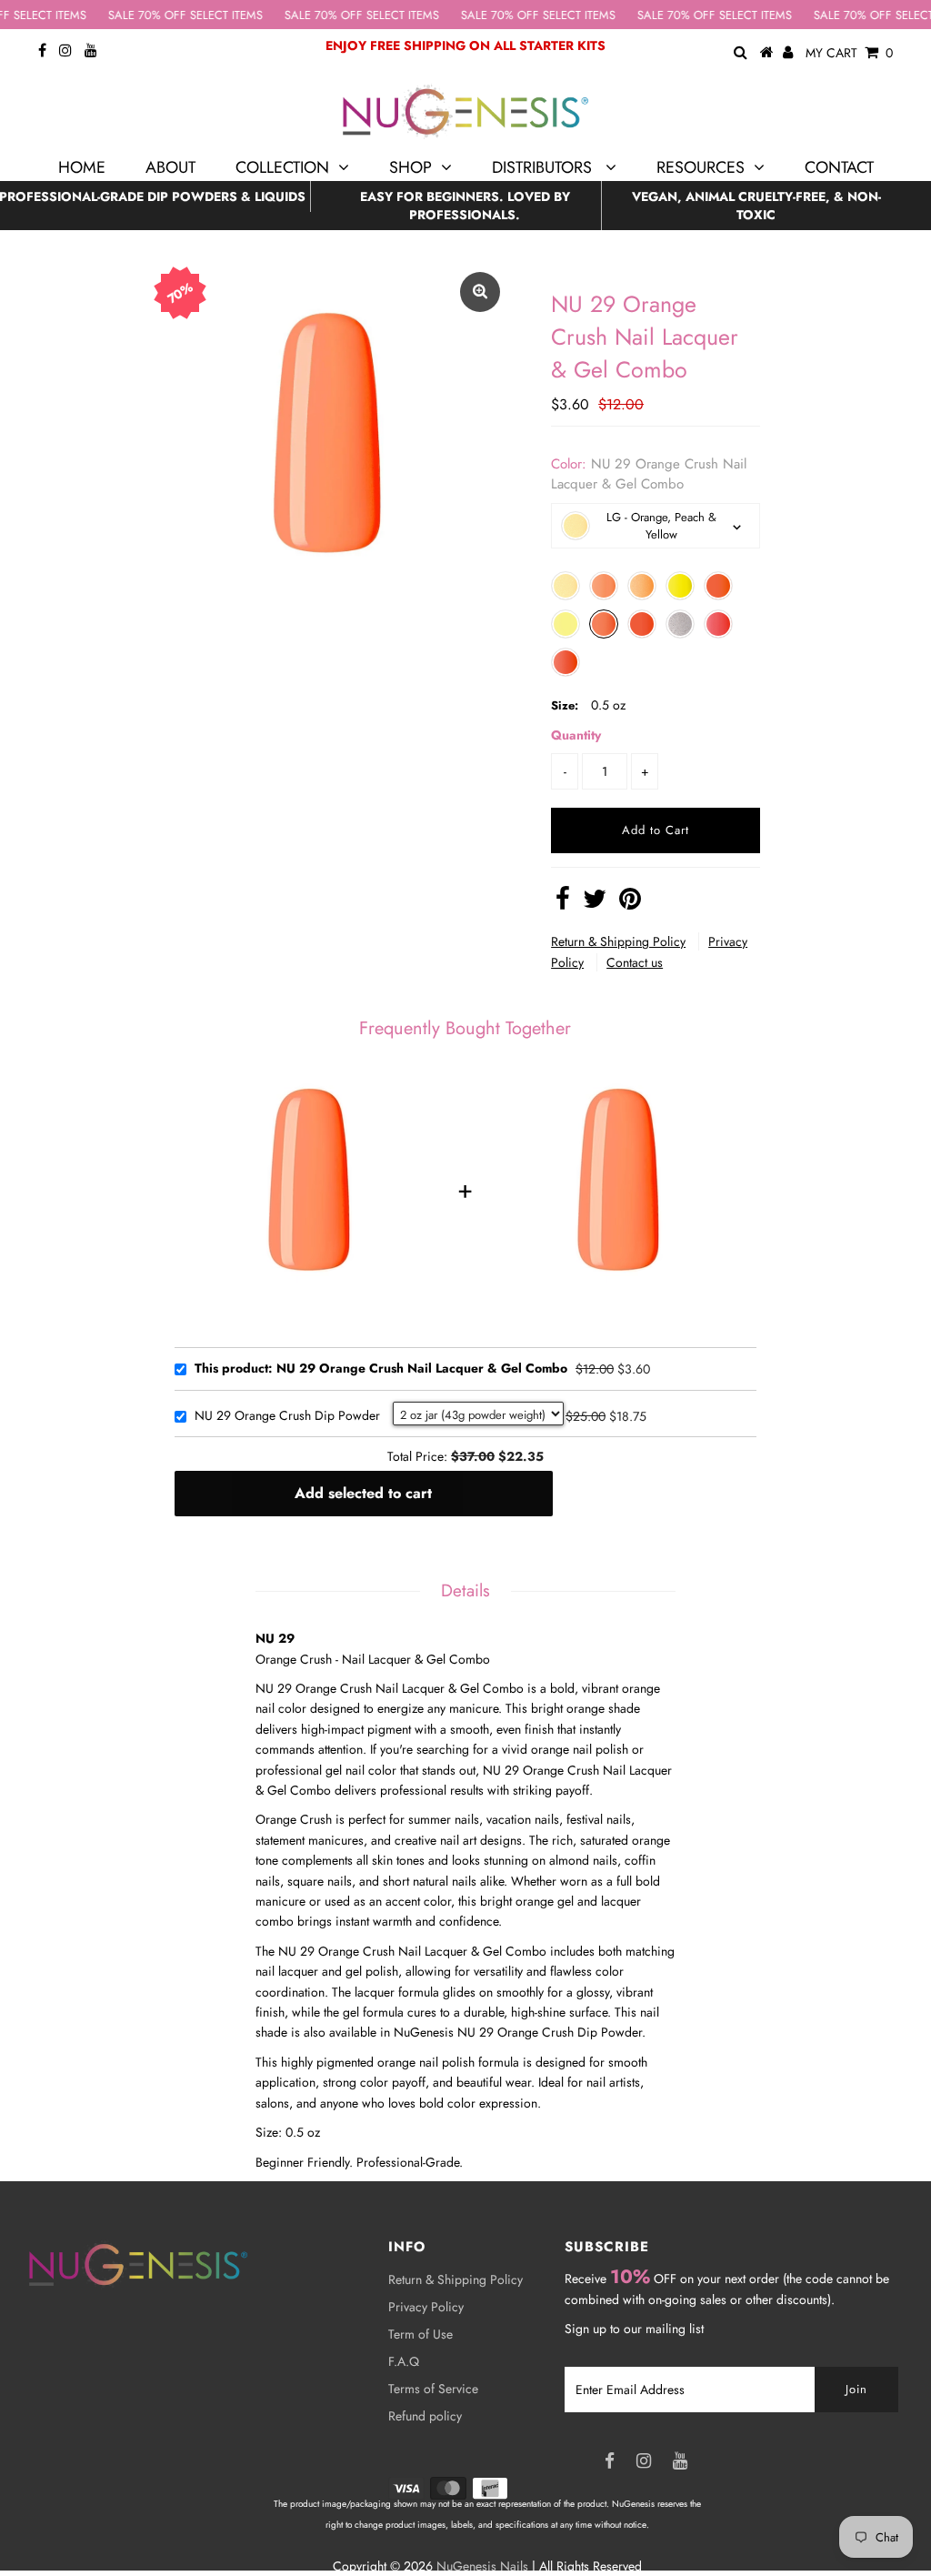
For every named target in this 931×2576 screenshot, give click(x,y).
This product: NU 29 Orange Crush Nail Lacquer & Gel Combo (381, 1369)
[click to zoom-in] (480, 292)
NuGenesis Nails (482, 2566)
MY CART (849, 53)
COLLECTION (282, 167)
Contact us (635, 962)
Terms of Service (433, 2389)
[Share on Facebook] (563, 903)
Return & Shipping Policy (618, 941)
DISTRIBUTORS (544, 167)
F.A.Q (404, 2361)
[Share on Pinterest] (630, 903)
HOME (82, 167)
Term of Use (420, 2334)
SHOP (410, 167)
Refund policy (425, 2416)
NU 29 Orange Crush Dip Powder (287, 1416)
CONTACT (839, 167)
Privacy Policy (426, 2307)
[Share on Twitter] (595, 903)
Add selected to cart (363, 1493)
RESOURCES (701, 167)
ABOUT (170, 167)
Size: (565, 705)
